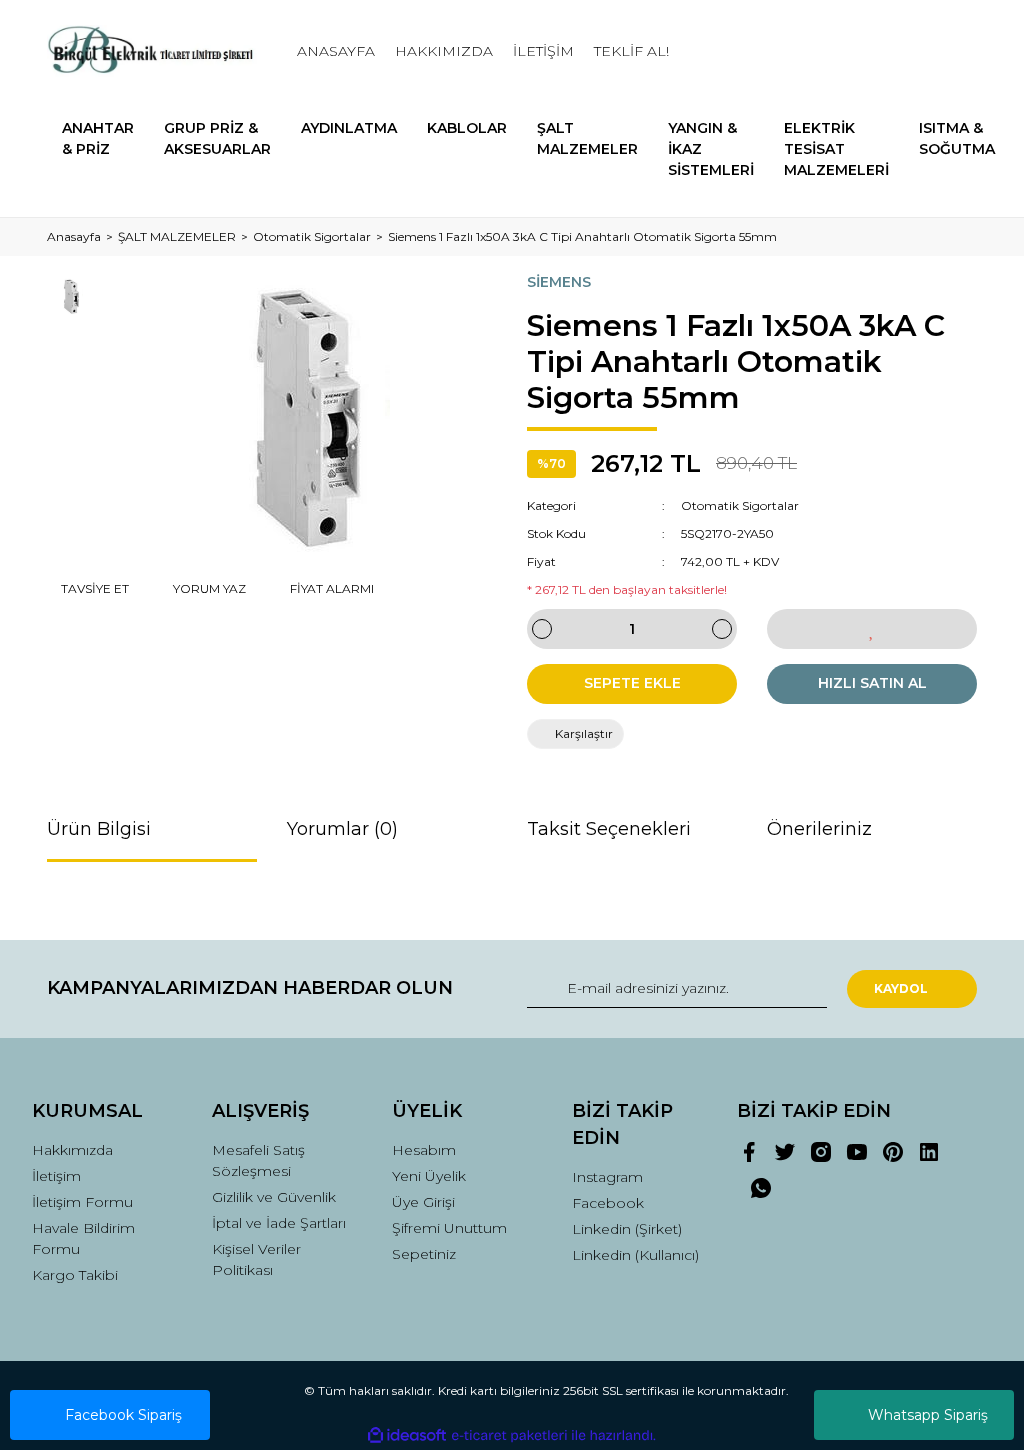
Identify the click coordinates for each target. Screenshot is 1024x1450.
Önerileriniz (819, 829)
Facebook (608, 1203)
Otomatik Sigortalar (740, 505)
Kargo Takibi (75, 1275)
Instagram (607, 1177)
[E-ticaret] (509, 1435)
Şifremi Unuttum (449, 1228)
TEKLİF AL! (631, 51)
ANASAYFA (336, 51)
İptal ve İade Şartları (279, 1223)
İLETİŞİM (543, 51)
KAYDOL (901, 988)
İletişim (56, 1176)
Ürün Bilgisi (99, 829)
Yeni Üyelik (429, 1176)
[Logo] (152, 51)
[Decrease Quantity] (542, 629)
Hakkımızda (72, 1150)
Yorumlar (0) (342, 829)
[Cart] (953, 51)
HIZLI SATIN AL (872, 683)
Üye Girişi (423, 1202)
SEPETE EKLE (632, 683)
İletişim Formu (82, 1202)
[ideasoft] (407, 1435)
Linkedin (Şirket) (627, 1229)
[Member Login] (872, 51)
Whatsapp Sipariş (928, 1415)
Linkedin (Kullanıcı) (635, 1255)
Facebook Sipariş (123, 1415)
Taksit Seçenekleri (609, 829)
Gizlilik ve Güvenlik (274, 1197)
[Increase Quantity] (722, 629)
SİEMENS (559, 282)
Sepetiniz (424, 1254)
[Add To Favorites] (872, 629)
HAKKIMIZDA (444, 51)
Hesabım (424, 1150)
